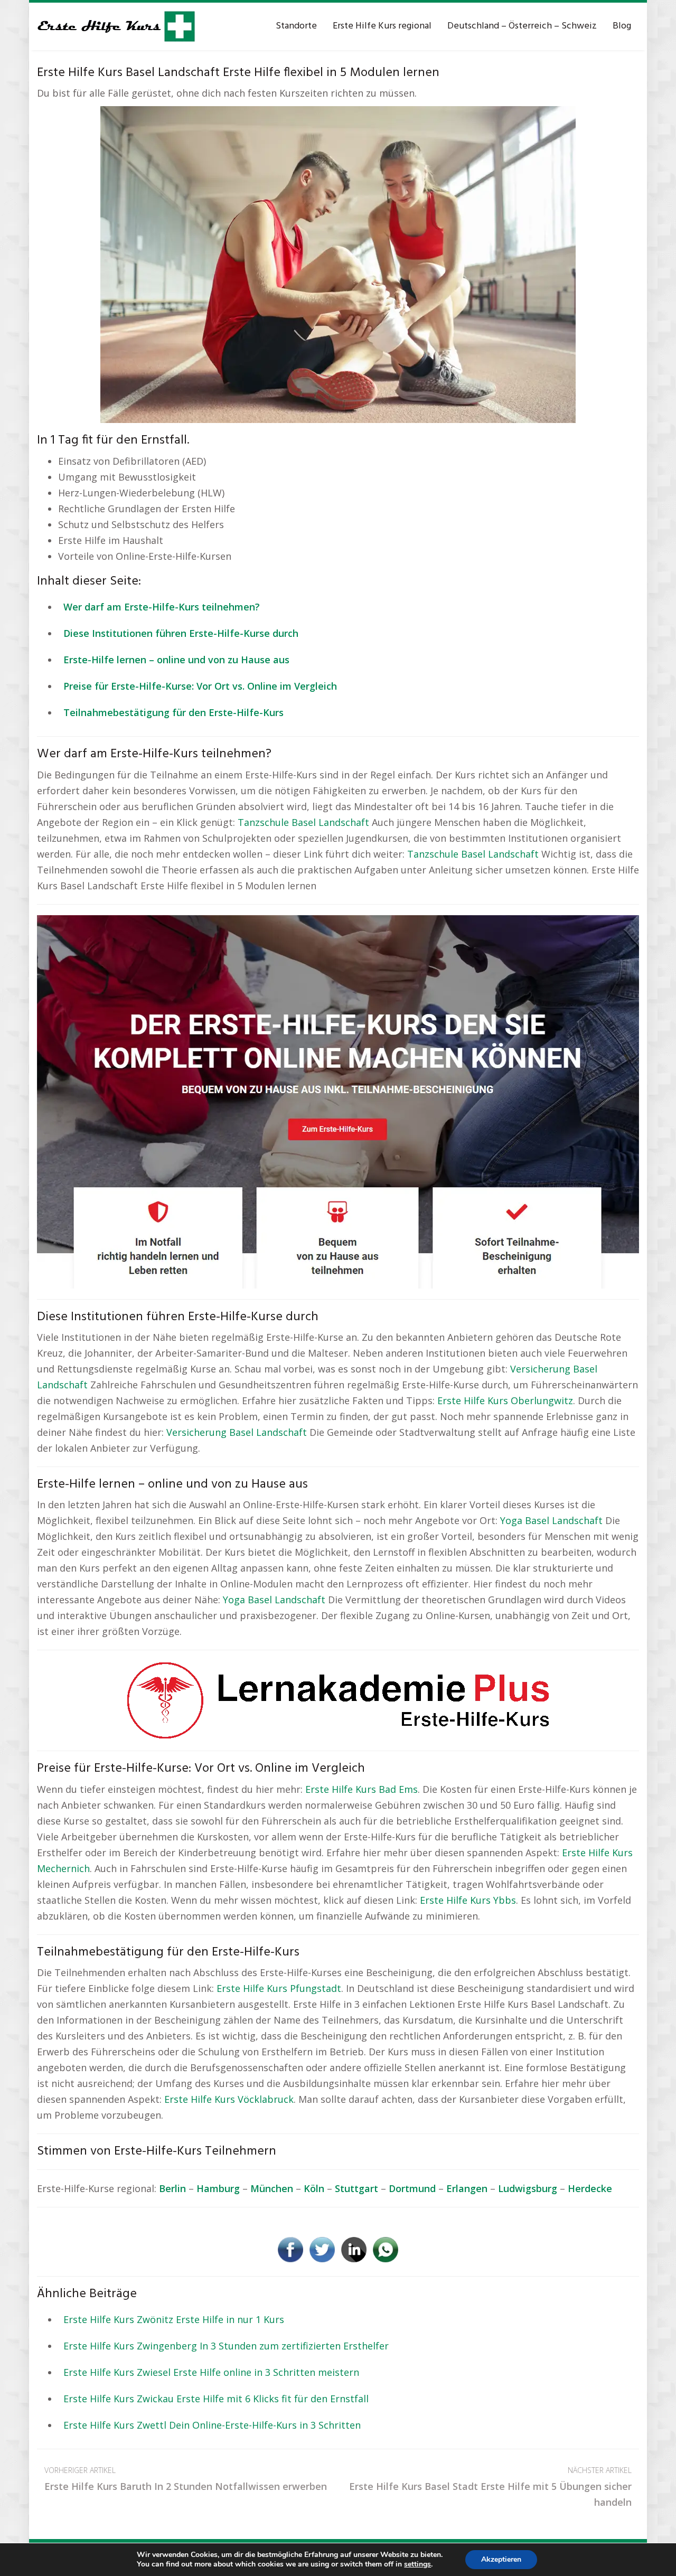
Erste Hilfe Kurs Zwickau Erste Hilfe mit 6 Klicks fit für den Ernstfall (216, 2399)
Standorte (296, 26)
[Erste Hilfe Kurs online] (116, 26)
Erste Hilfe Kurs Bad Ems (362, 1789)
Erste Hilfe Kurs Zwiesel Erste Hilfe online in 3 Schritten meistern (211, 2372)
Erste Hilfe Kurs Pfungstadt (279, 1988)
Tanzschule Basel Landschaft (303, 822)
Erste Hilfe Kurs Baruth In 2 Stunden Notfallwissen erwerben (186, 2479)
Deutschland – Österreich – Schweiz (522, 26)
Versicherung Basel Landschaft (237, 1432)
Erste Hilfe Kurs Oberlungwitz (505, 1400)
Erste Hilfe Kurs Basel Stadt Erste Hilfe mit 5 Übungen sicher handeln (490, 2487)
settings (417, 2564)
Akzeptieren (501, 2559)
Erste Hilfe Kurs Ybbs (468, 1900)
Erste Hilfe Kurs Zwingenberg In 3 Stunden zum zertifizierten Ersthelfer (226, 2346)
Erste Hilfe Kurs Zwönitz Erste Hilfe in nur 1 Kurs (174, 2319)
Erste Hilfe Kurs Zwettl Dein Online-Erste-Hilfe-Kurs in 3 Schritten (212, 2425)
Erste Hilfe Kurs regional (382, 26)
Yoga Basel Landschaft (551, 1520)
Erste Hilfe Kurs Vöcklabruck (229, 2099)
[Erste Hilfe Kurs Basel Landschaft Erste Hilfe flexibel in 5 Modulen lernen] (338, 264)
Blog (622, 26)
